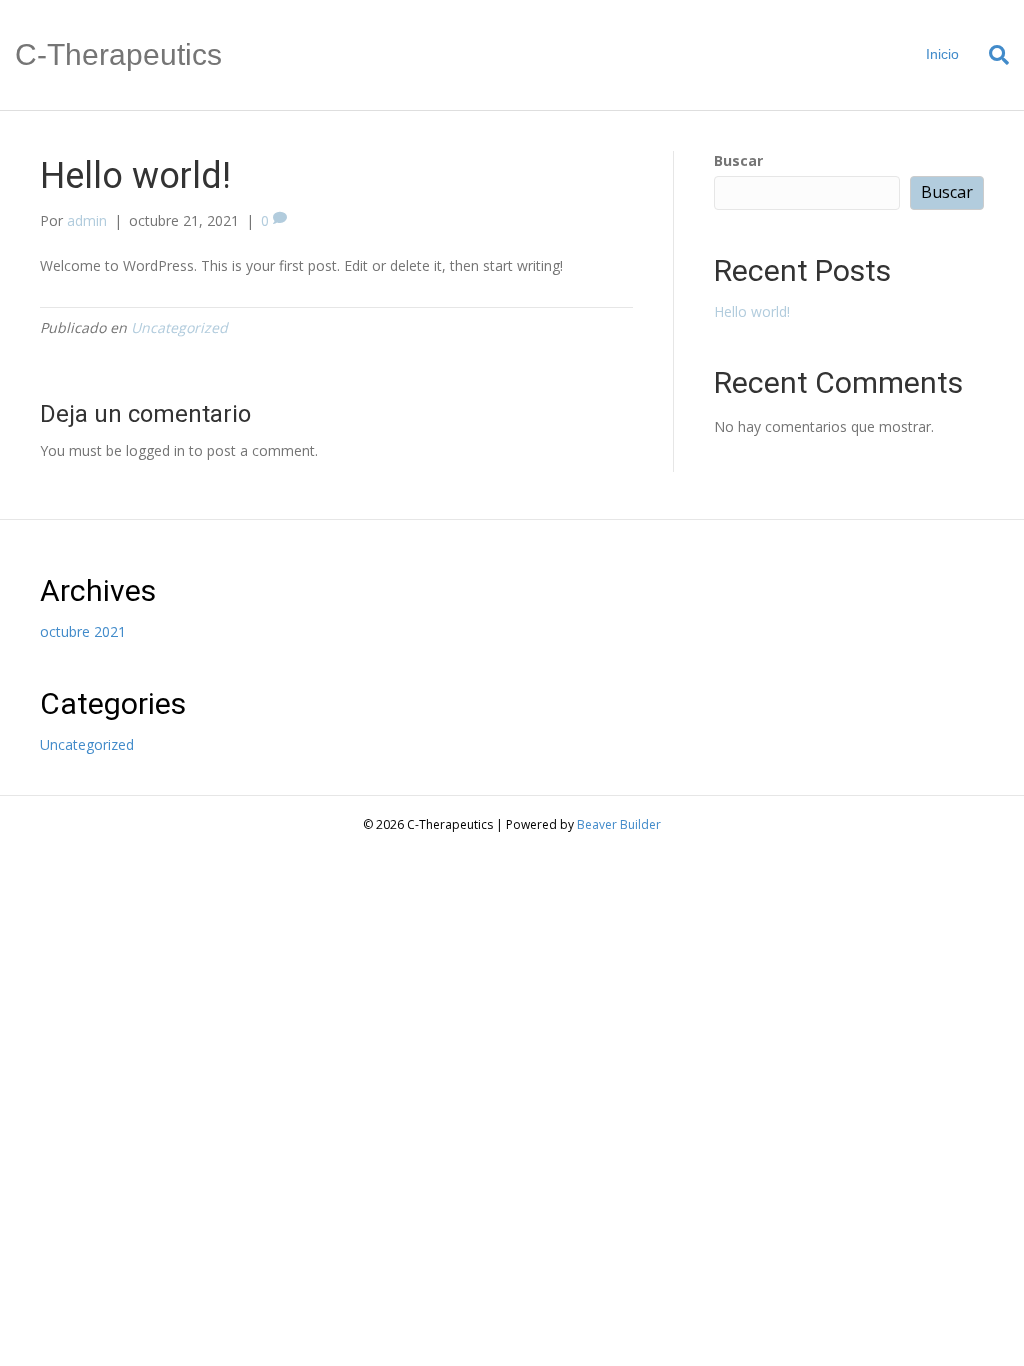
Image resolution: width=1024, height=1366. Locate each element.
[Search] (991, 55)
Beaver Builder (619, 824)
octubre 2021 (83, 631)
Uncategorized (179, 327)
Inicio (942, 54)
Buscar (738, 160)
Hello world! (752, 311)
